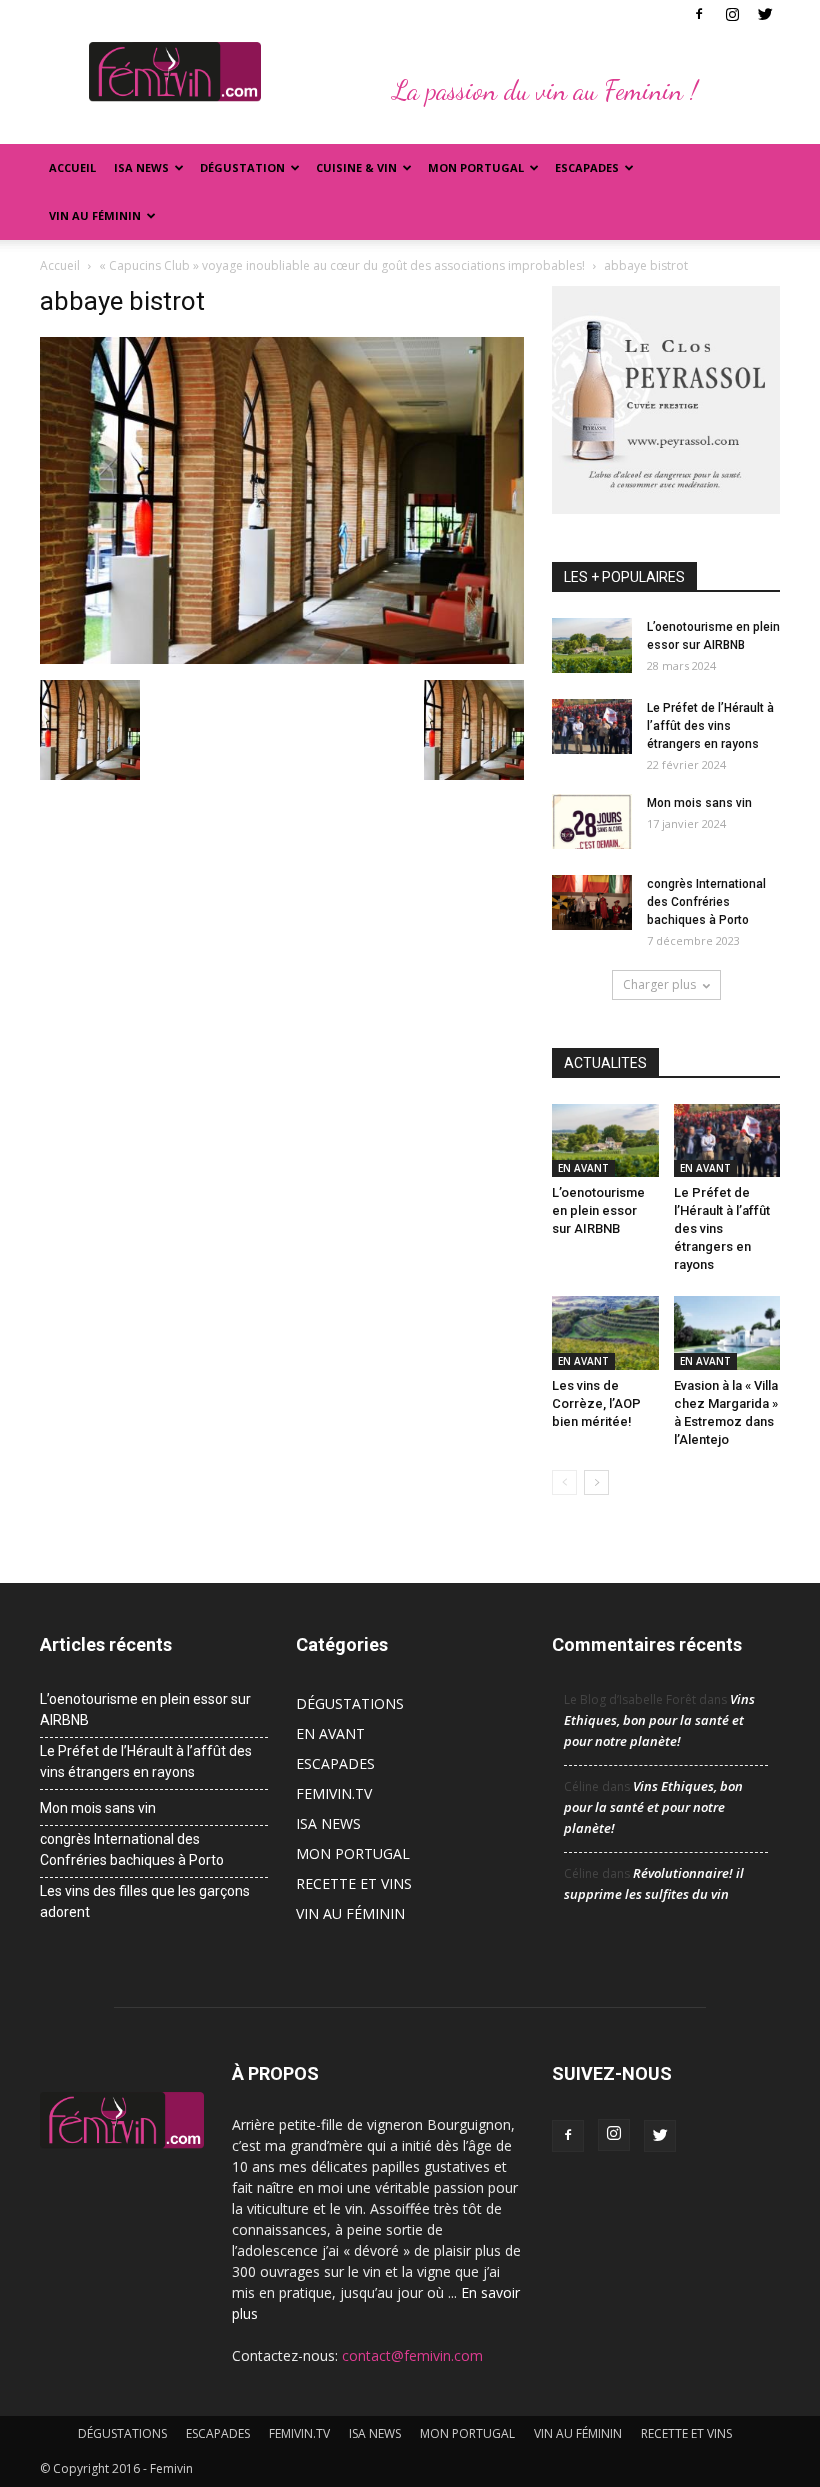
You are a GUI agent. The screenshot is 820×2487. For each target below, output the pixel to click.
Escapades (587, 167)
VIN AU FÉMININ (95, 215)
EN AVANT (583, 1168)
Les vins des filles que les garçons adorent (145, 1901)
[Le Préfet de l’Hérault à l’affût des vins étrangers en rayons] (592, 726)
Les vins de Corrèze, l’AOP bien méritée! (596, 1403)
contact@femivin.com (412, 2355)
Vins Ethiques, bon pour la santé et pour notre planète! (659, 1720)
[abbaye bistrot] (282, 659)
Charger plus (659, 984)
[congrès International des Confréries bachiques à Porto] (592, 902)
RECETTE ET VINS (354, 1883)
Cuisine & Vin (356, 167)
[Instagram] (732, 14)
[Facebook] (699, 14)
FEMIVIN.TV (334, 1793)
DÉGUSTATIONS (350, 1703)
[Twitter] (765, 14)
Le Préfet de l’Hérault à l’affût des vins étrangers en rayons (710, 726)
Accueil (72, 167)
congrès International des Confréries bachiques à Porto (706, 902)
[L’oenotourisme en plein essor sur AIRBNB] (592, 645)
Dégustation (242, 167)
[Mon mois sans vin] (592, 821)
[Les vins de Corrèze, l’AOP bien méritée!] (605, 1332)
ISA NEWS (141, 167)
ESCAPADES (335, 1763)
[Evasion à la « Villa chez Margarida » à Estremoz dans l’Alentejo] (727, 1332)
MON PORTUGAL (476, 167)
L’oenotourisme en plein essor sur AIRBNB (598, 1210)
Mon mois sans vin (699, 803)
